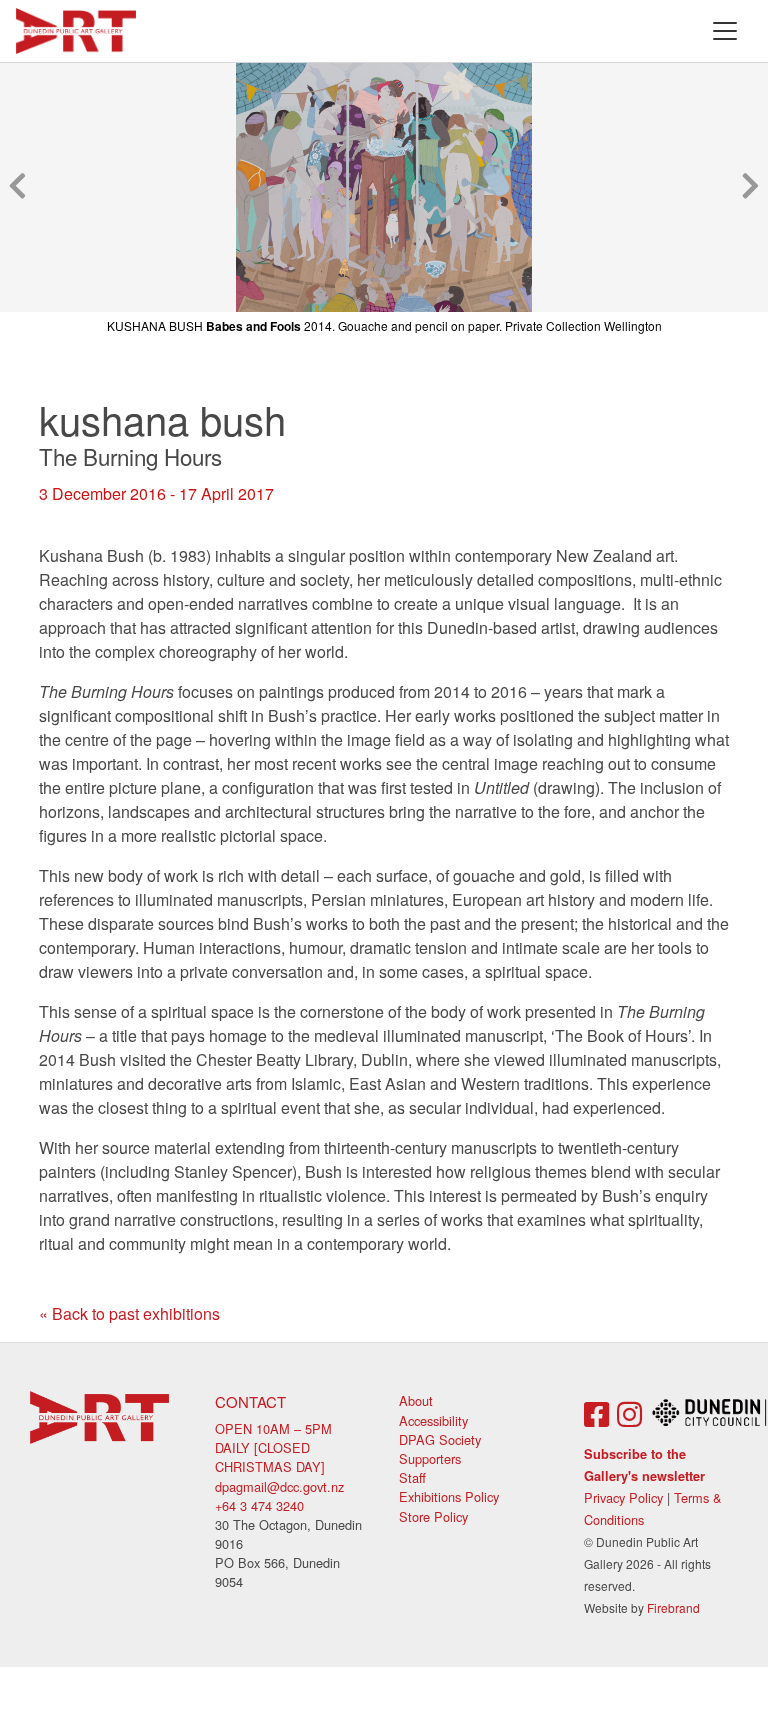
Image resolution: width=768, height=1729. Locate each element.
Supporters (430, 1458)
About (416, 1400)
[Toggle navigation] (725, 31)
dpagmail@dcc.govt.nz (279, 1486)
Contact (250, 1401)
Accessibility (433, 1420)
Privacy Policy (623, 1497)
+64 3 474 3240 (259, 1505)
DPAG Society (440, 1439)
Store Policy (433, 1516)
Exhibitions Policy (449, 1496)
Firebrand (673, 1607)
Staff (412, 1477)
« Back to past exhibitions (129, 1313)
